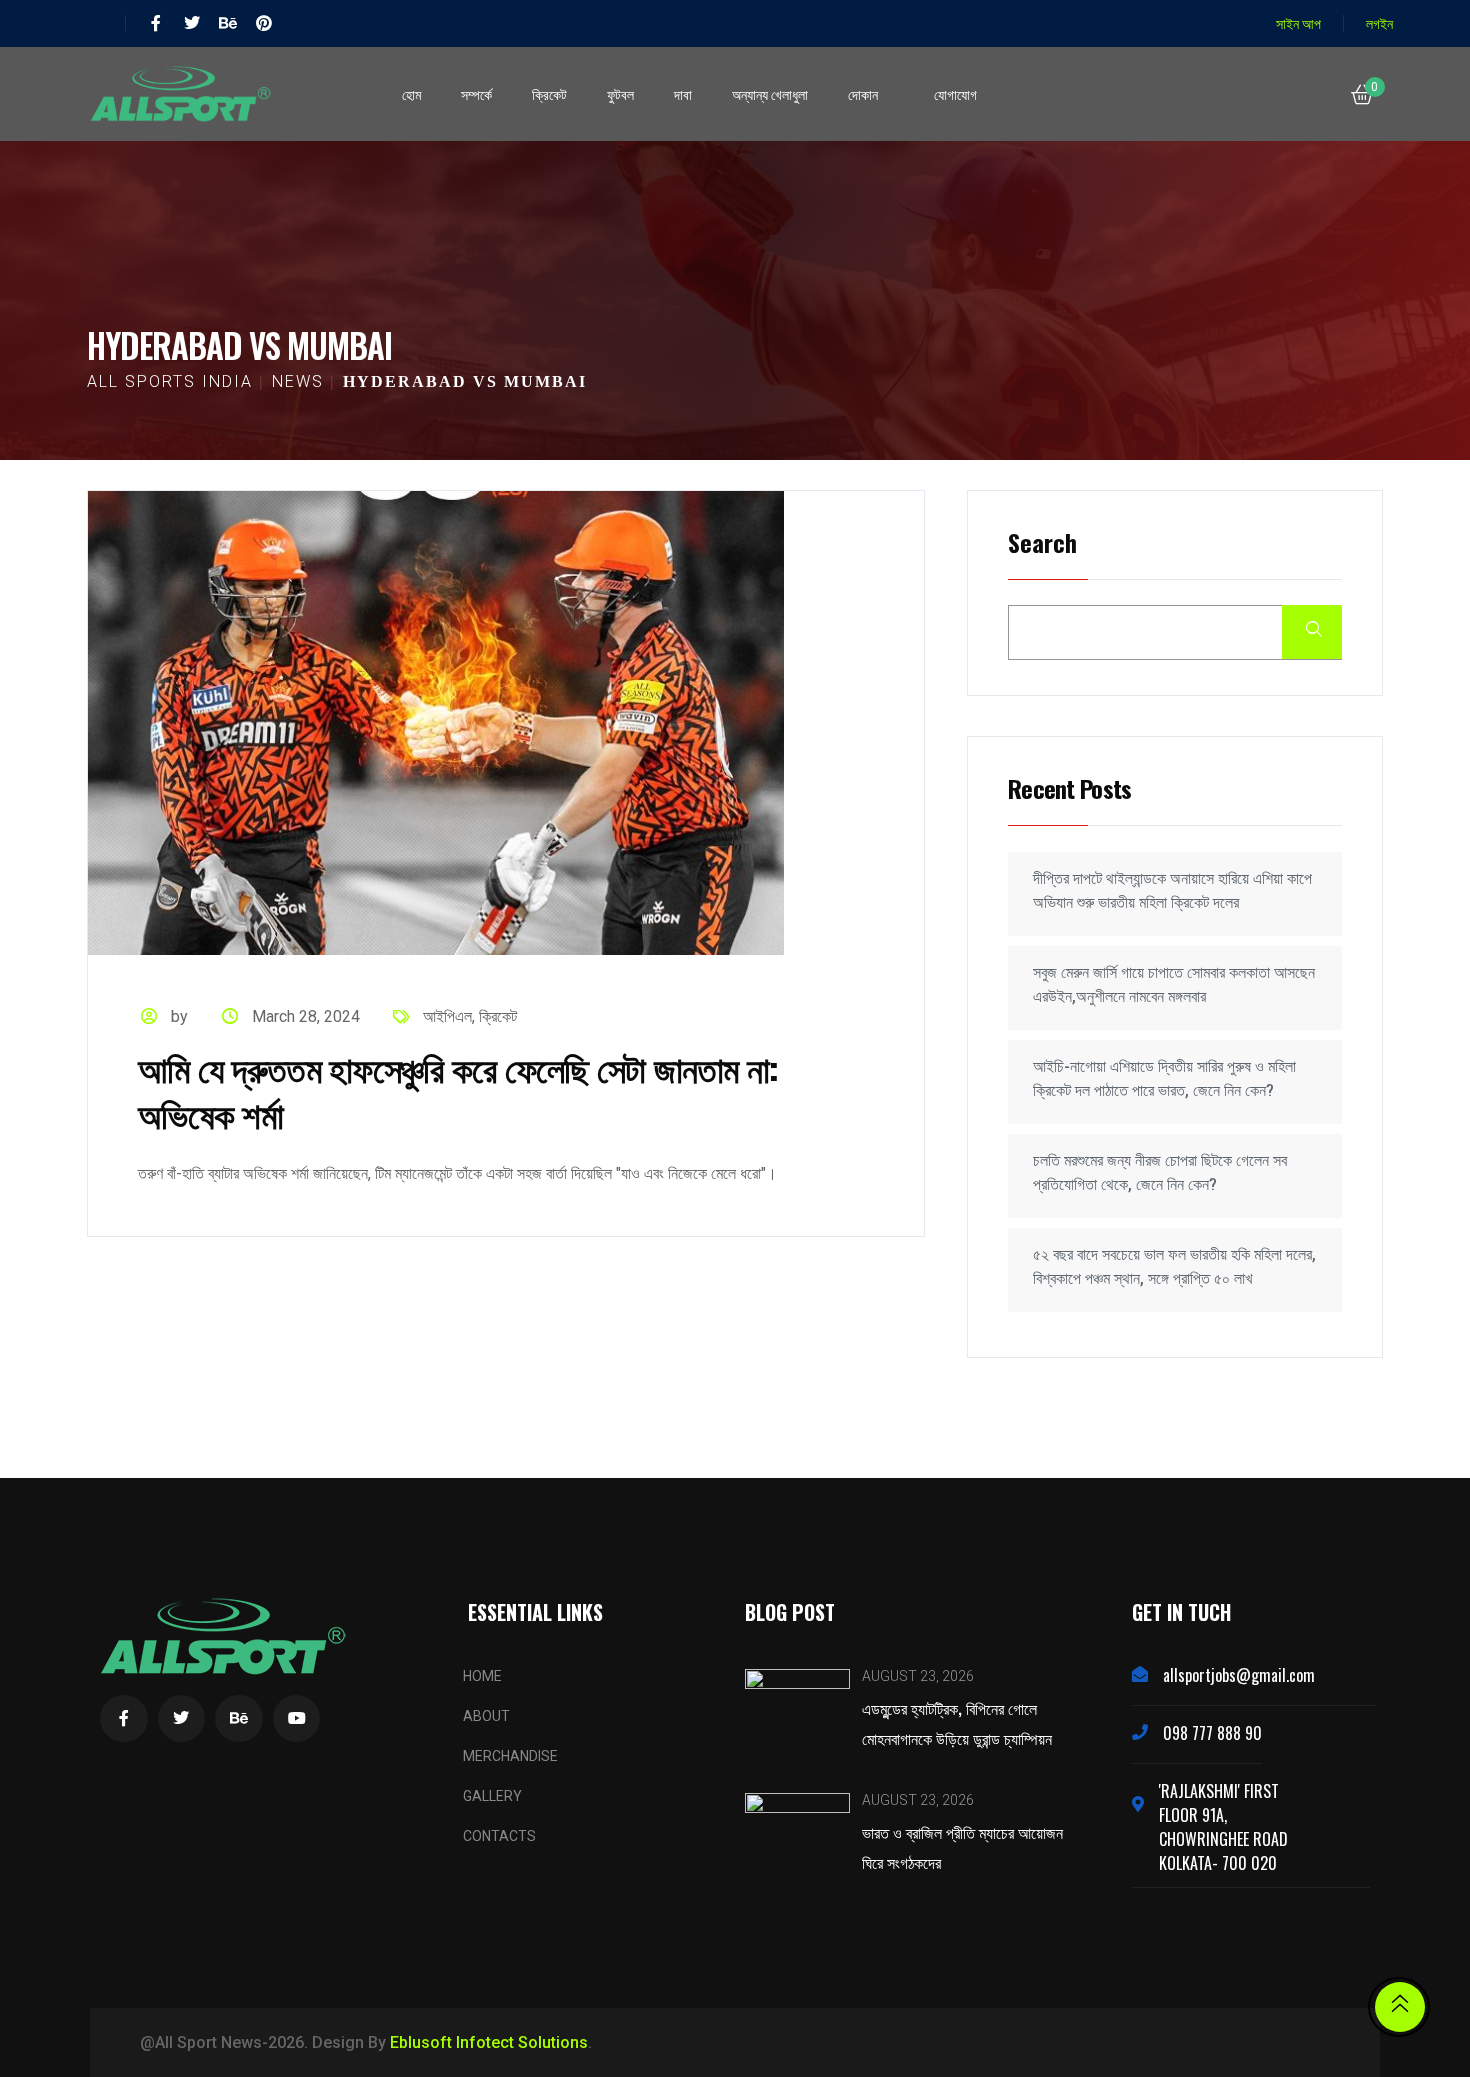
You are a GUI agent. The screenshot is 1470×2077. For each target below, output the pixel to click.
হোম (411, 93)
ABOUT (486, 1716)
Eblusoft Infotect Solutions (489, 2042)
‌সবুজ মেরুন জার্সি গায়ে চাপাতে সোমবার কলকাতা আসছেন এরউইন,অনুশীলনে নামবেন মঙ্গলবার (1174, 984)
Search (1042, 544)
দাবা (683, 93)
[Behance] (228, 23)
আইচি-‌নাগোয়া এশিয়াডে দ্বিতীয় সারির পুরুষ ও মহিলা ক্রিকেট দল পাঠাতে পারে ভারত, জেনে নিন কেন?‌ (1164, 1078)
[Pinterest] (264, 23)
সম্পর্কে (476, 93)
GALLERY (492, 1796)
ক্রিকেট (549, 93)
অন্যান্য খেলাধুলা (770, 93)
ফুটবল (620, 93)
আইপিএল (447, 1016)
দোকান (863, 93)
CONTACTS (499, 1836)
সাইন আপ (1298, 22)
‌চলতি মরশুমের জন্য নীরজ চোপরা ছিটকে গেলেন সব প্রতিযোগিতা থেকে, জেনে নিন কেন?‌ (1160, 1172)
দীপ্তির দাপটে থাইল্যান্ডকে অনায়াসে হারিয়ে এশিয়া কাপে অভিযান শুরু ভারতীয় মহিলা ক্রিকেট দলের (1172, 890)
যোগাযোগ (955, 93)
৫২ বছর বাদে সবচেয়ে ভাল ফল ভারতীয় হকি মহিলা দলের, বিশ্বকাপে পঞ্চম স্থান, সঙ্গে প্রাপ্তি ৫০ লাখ (1174, 1266)
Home (482, 1676)
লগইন (1379, 22)
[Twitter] (192, 23)
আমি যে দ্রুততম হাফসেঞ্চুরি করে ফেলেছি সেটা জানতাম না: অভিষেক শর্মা (458, 1089)
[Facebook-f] (156, 23)
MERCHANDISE (510, 1756)
